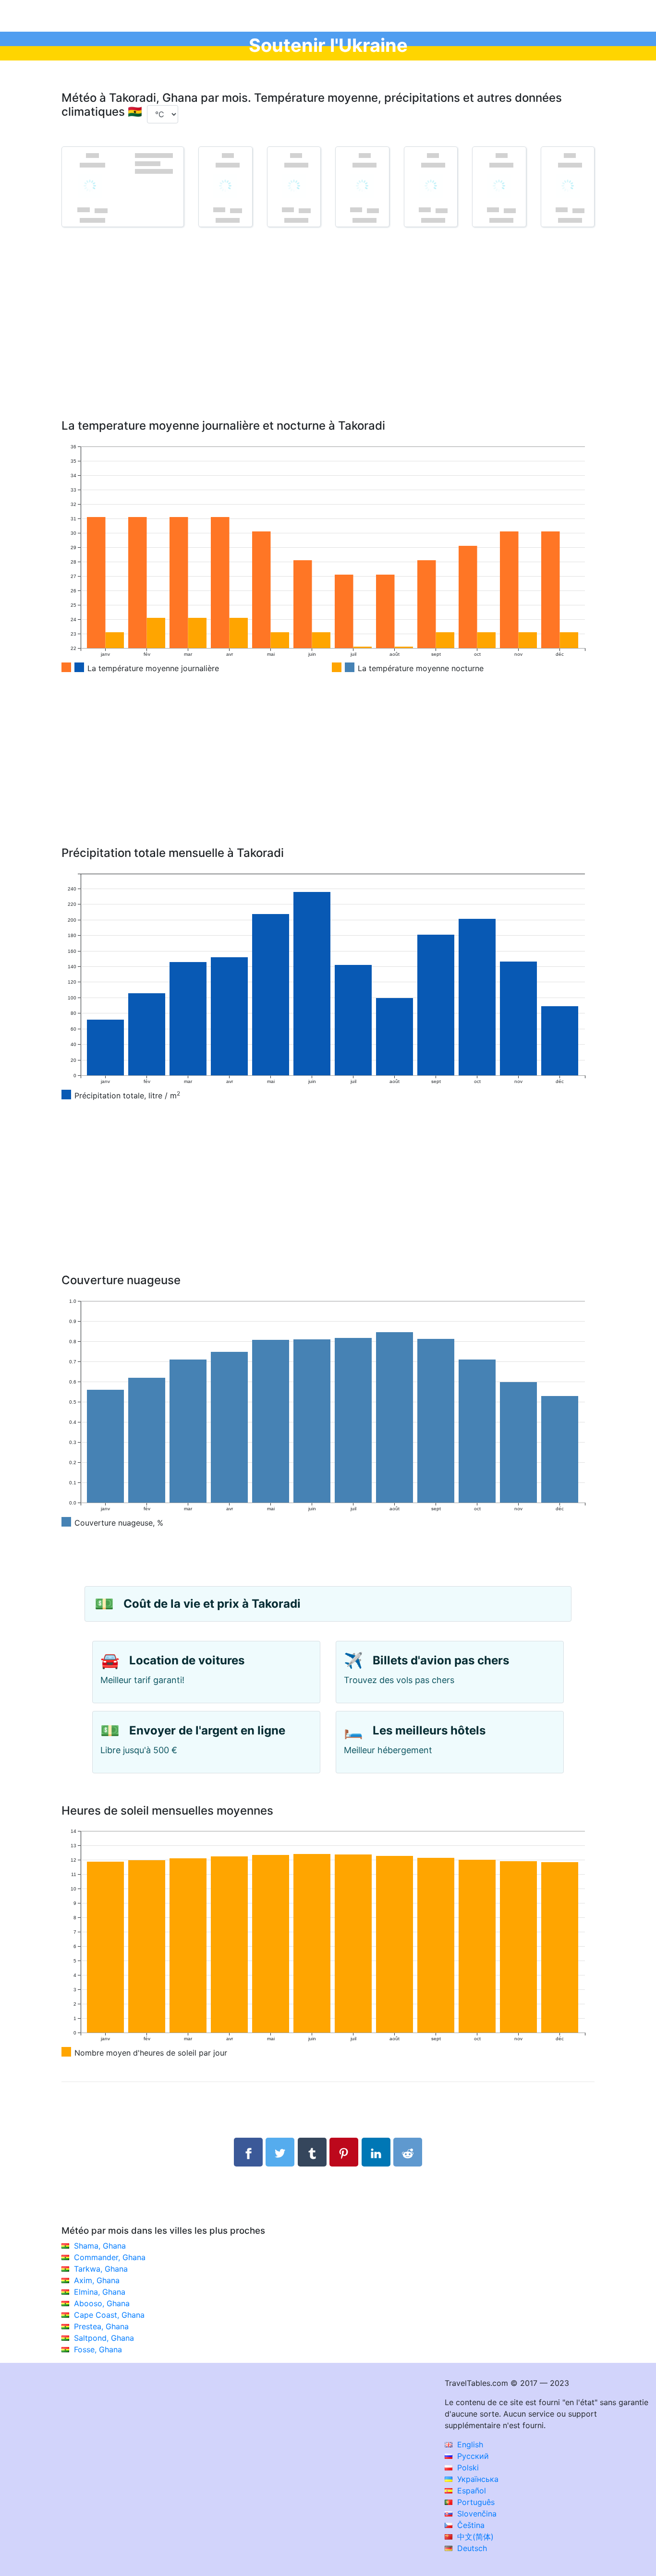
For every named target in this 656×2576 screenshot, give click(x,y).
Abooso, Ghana (102, 2303)
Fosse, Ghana (98, 2349)
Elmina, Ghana (100, 2292)
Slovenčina (476, 2514)
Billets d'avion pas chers (441, 1660)
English (469, 2444)
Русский (472, 2456)
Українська (477, 2479)
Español (470, 2491)
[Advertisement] (328, 337)
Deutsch (471, 2548)
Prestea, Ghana (101, 2326)
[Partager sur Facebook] (248, 2152)
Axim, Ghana (97, 2280)
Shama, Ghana (100, 2246)
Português (475, 2502)
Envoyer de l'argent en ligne (207, 1730)
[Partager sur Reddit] (408, 2152)
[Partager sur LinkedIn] (376, 2152)
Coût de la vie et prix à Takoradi (212, 1604)
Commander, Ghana (110, 2257)
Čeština (470, 2525)
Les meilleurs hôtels (429, 1730)
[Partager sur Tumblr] (312, 2152)
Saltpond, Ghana (104, 2338)
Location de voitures (187, 1660)
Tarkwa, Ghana (101, 2269)
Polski (467, 2468)
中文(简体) (474, 2537)
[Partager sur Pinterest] (344, 2152)
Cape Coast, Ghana (109, 2315)
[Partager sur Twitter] (280, 2152)
